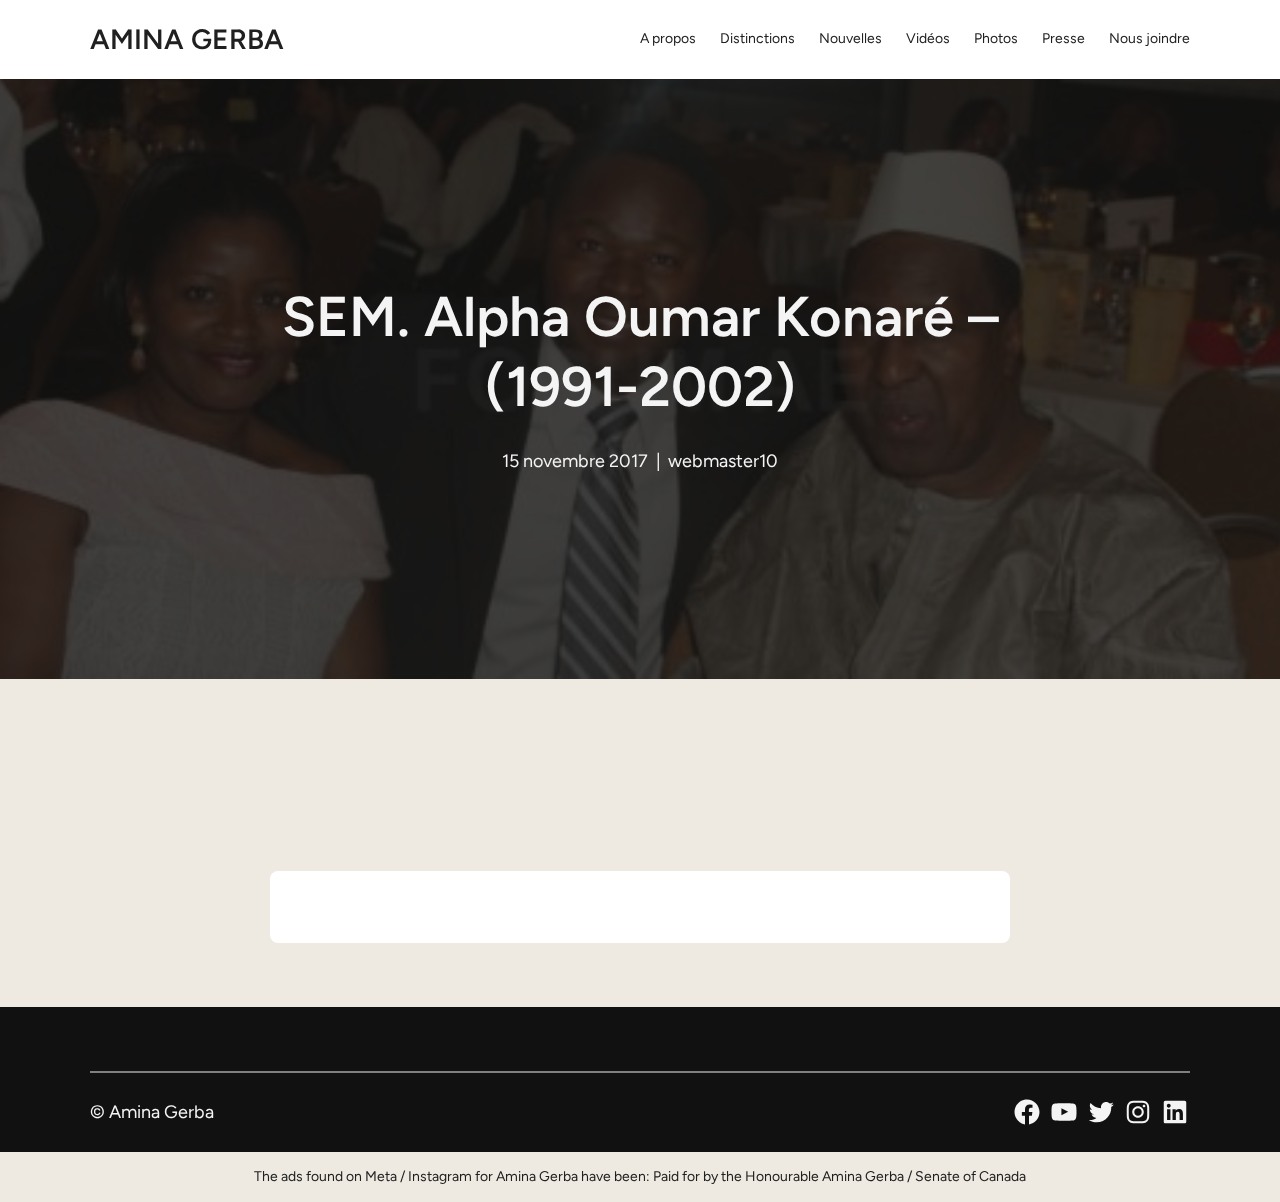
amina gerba (187, 39)
